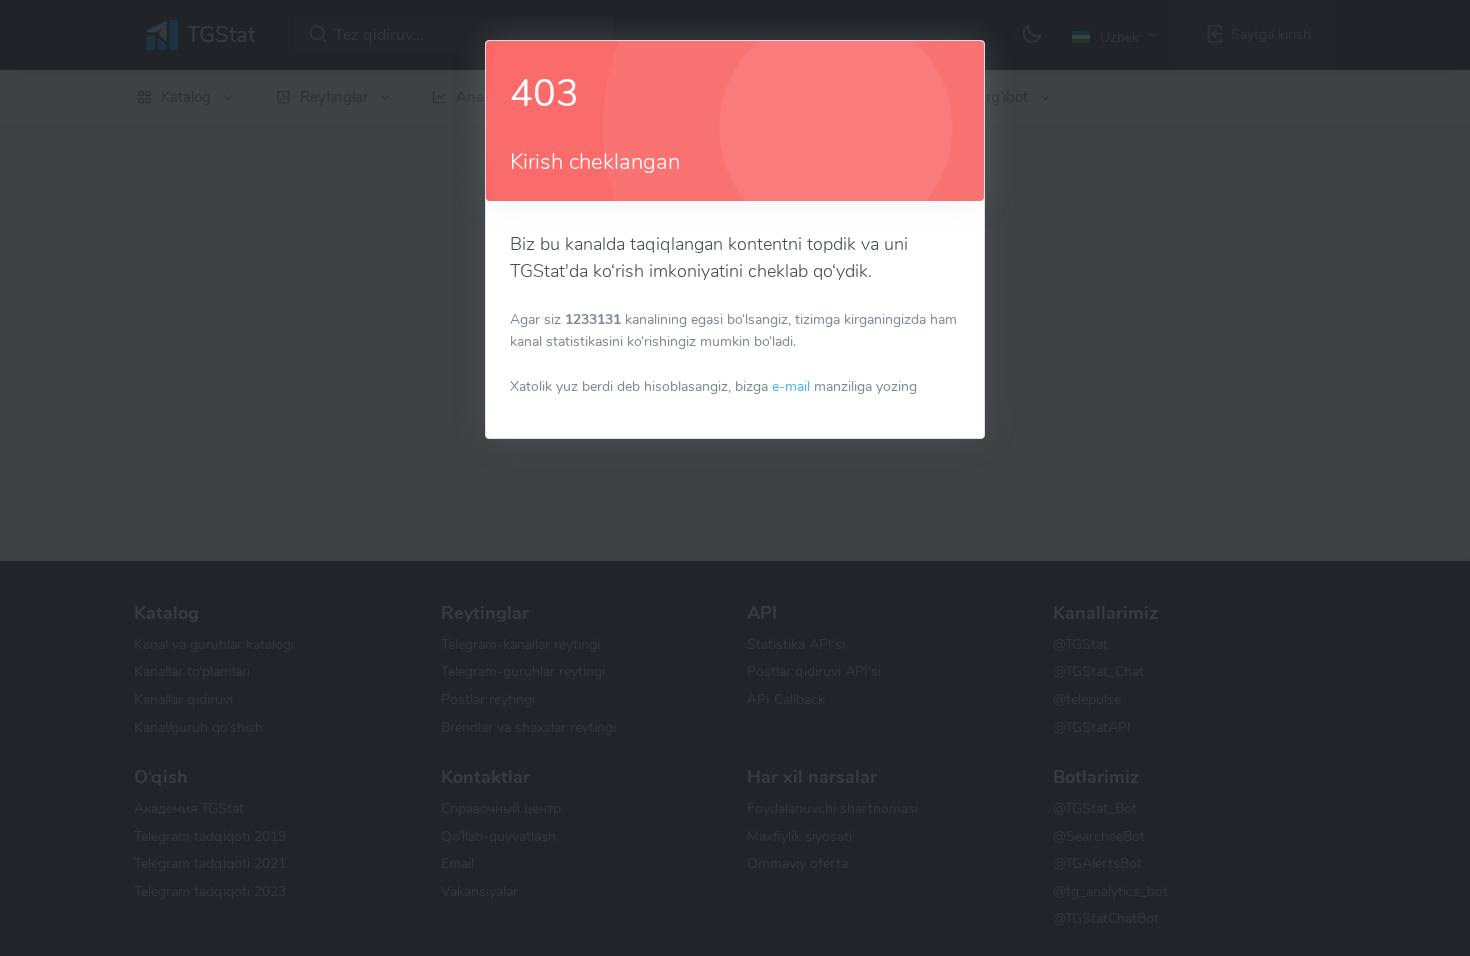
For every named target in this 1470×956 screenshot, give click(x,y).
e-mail (791, 386)
